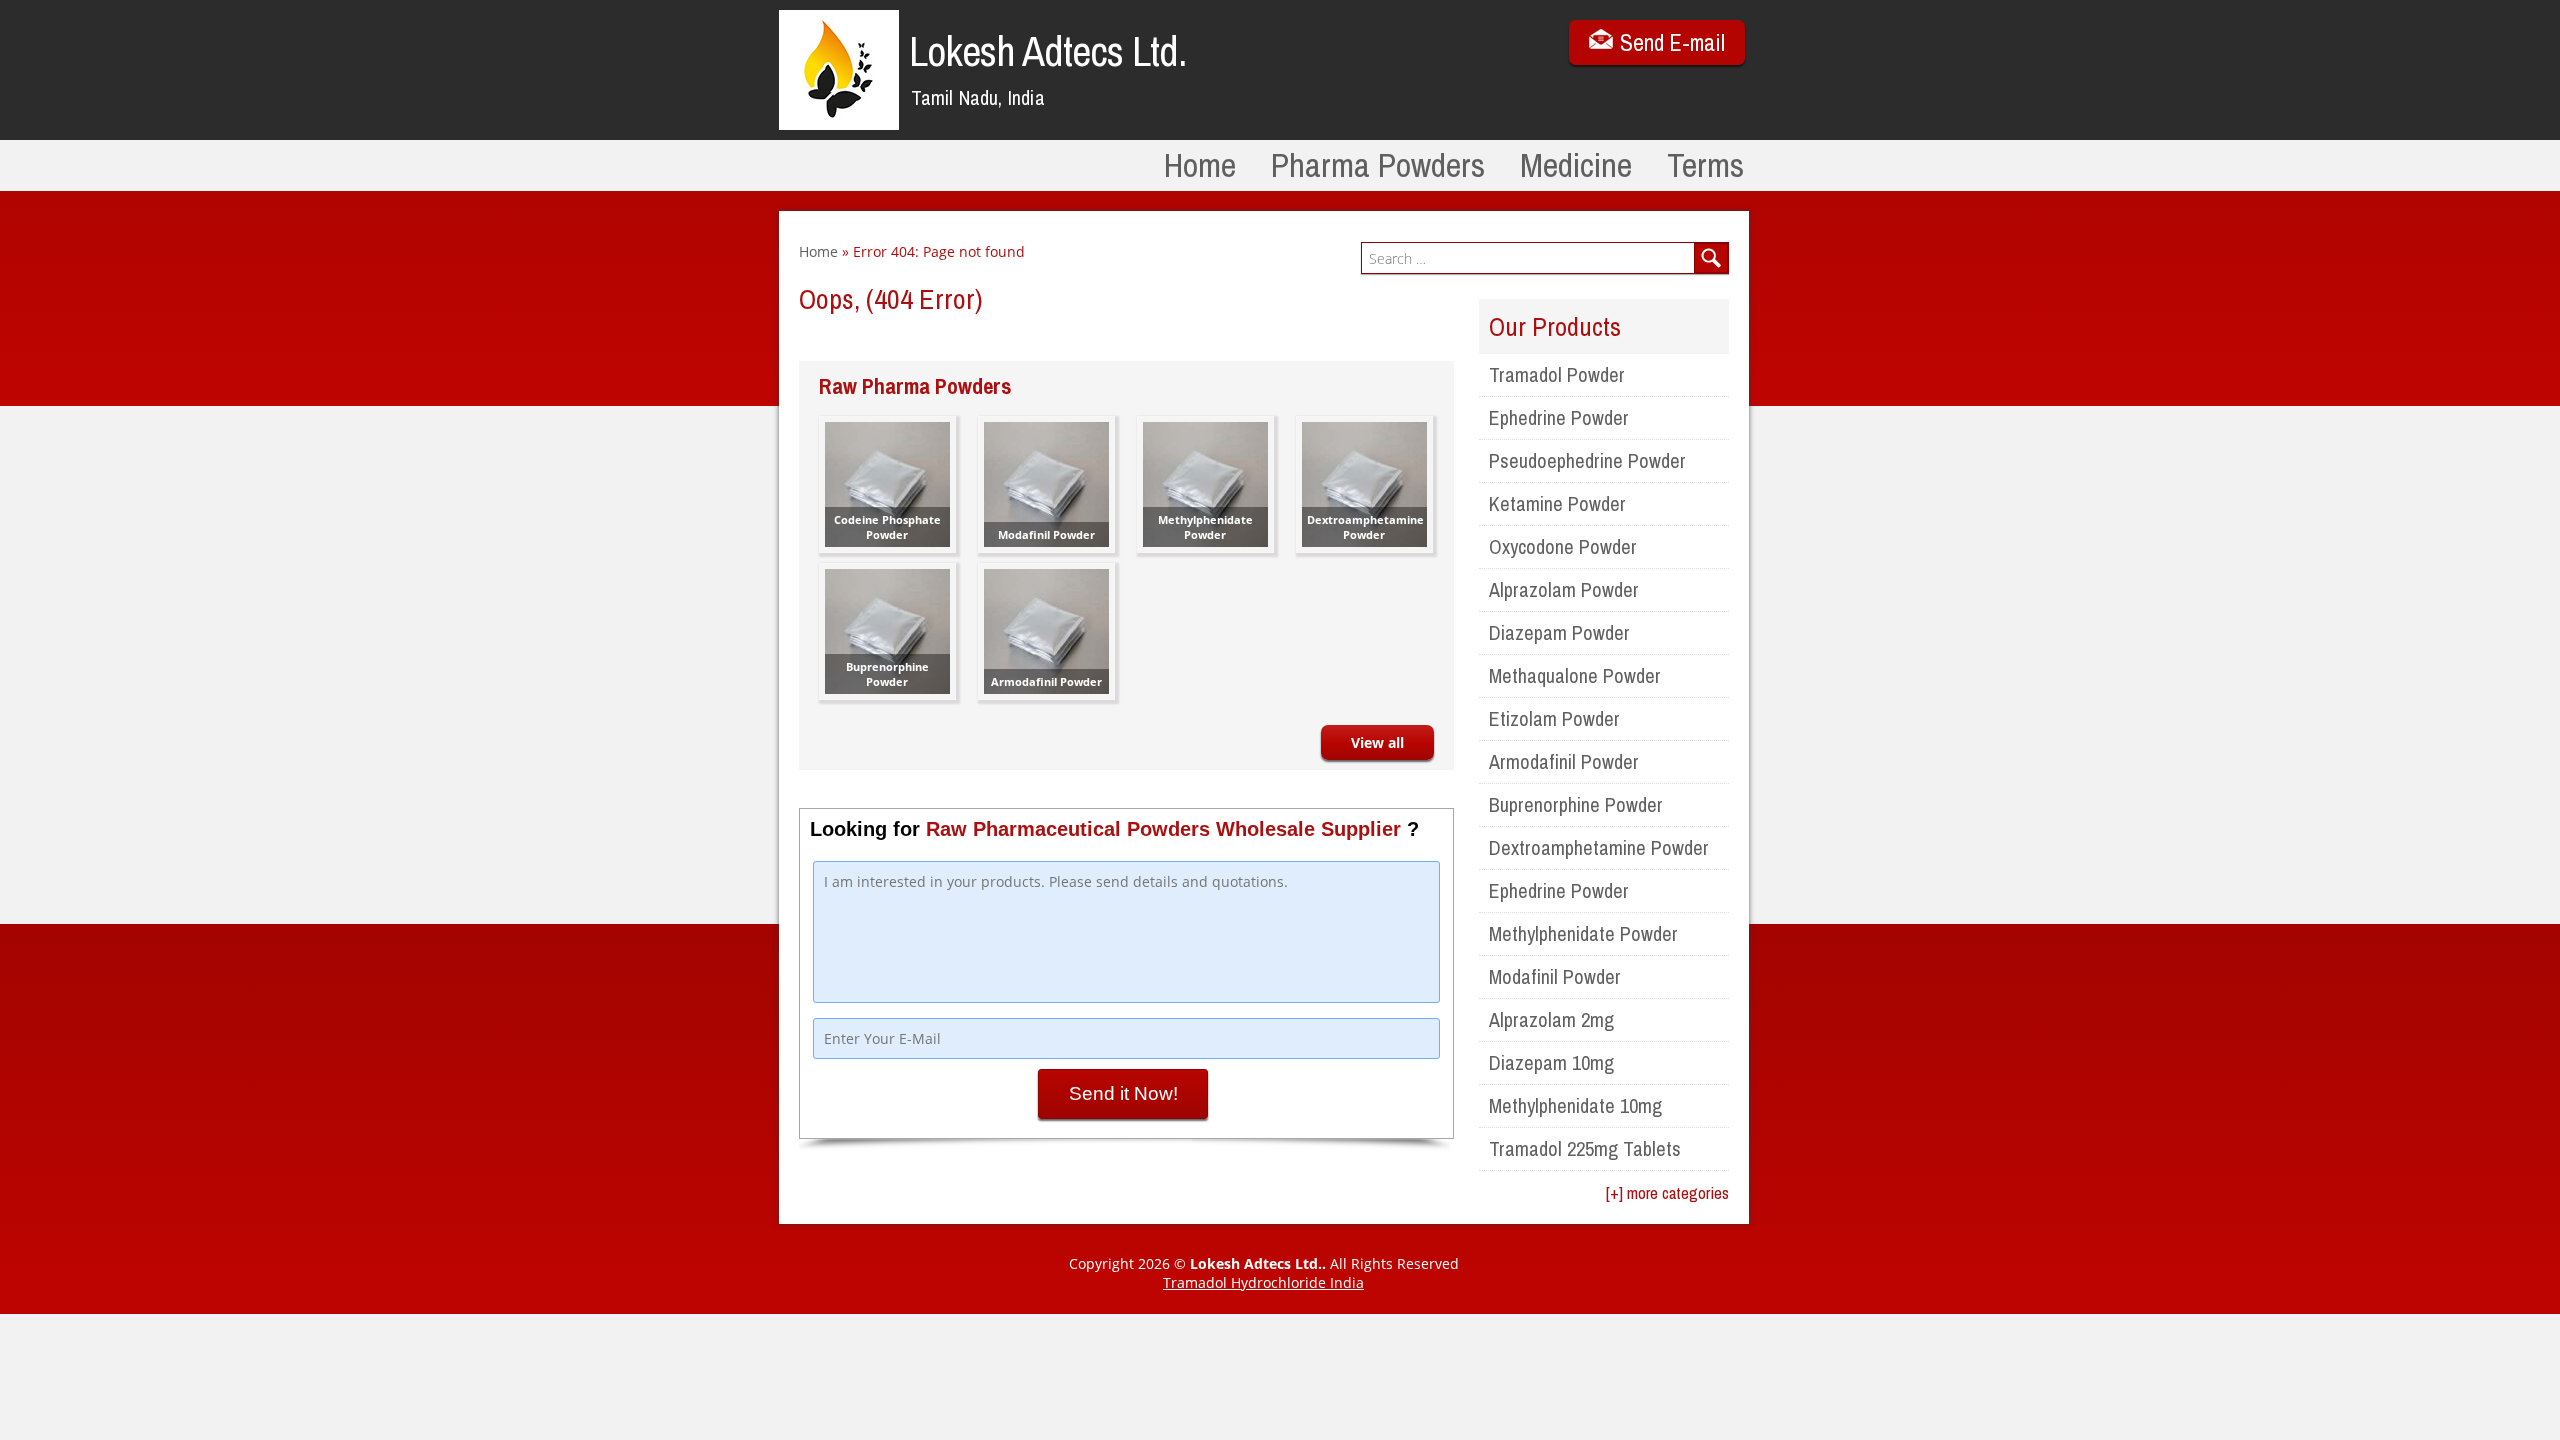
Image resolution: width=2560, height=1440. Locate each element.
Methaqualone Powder (1575, 675)
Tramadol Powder (1557, 374)
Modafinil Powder (1555, 976)
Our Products (1555, 326)
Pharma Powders (1378, 165)
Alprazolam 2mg (1551, 1019)
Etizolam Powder (1554, 718)
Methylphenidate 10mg (1575, 1105)
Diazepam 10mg (1551, 1062)
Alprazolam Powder (1564, 589)
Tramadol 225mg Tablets (1585, 1148)
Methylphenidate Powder (1583, 933)
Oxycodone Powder (1563, 546)
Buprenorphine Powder (1576, 804)
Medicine (1576, 165)
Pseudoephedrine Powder (1587, 460)
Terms (1705, 165)
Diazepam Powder (1559, 632)
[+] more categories (1667, 1192)
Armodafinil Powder (1564, 761)
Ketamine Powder (1557, 503)
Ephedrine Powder (1559, 417)
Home (1200, 165)
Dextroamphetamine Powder (1599, 847)
